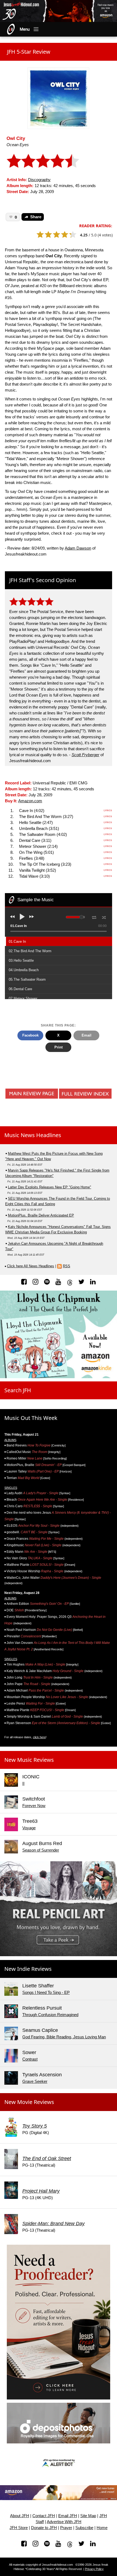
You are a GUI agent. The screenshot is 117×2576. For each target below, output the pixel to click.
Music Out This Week (31, 1418)
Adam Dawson (78, 548)
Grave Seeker (35, 2081)
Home (102, 2528)
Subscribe (84, 2528)
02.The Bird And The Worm (30, 951)
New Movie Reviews (29, 2102)
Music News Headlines (33, 1135)
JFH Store (19, 2528)
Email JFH (68, 2516)
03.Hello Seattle (21, 960)
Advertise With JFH (64, 2522)
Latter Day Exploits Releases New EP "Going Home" (50, 1187)
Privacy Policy (94, 2569)
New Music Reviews (29, 1760)
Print (59, 1047)
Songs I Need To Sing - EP (46, 1993)
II (23, 1783)
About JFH (20, 2516)
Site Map (88, 2516)
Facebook (30, 1035)
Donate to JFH (44, 2528)
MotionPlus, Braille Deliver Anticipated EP (41, 1215)
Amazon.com (30, 801)
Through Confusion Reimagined (50, 2015)
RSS (67, 1266)
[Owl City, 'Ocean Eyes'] (58, 98)
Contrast (30, 2059)
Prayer (66, 2528)
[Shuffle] (104, 917)
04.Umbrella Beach (24, 970)
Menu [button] (25, 29)
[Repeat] (94, 916)
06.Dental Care (20, 989)
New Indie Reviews (28, 1969)
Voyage (29, 1828)
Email (87, 1035)
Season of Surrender (41, 1850)
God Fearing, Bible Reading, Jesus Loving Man (64, 2037)
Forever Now (34, 1806)
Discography (39, 180)
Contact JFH (44, 2516)
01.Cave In (17, 941)
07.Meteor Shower (23, 998)
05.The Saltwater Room (27, 979)
